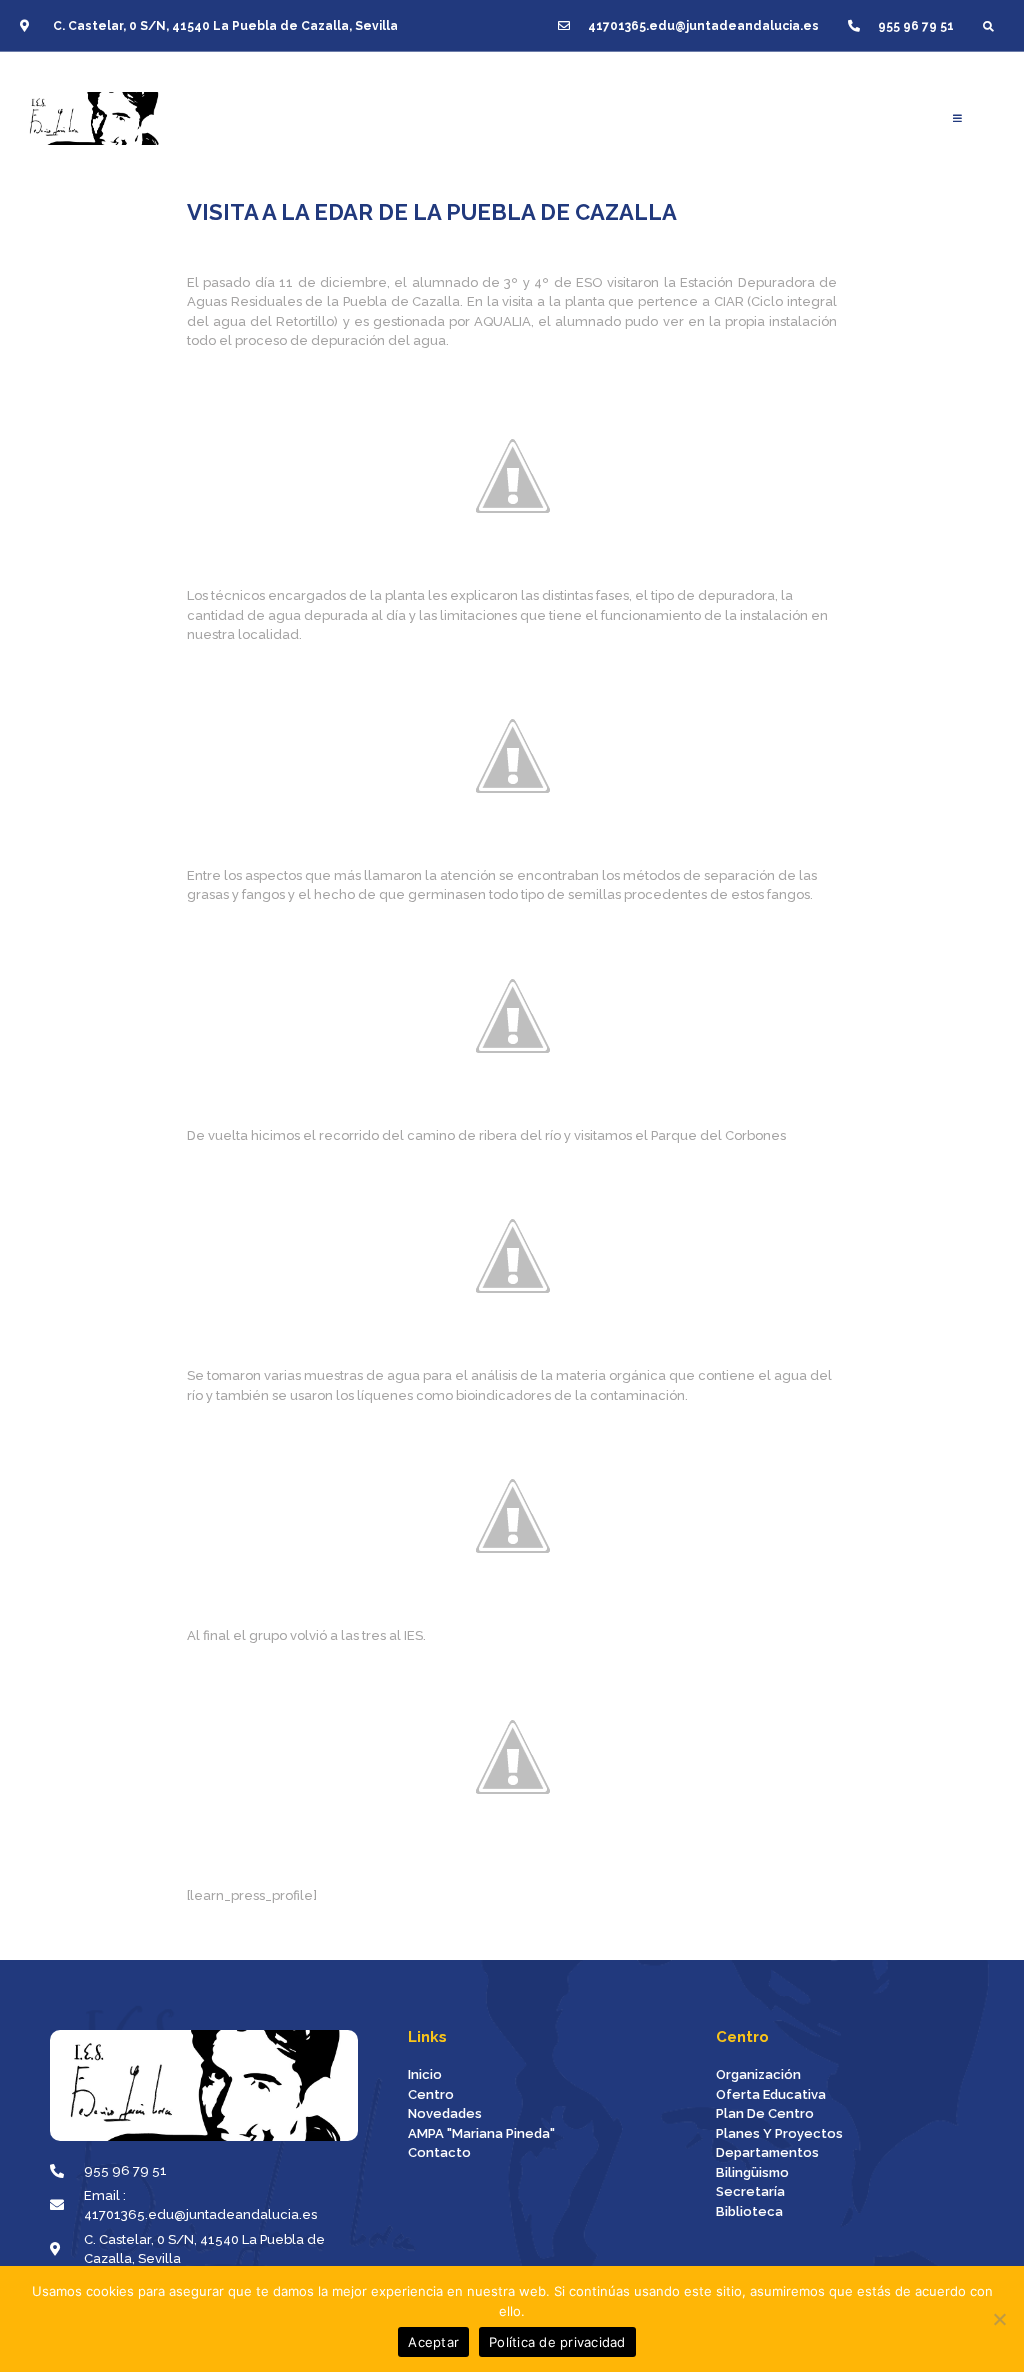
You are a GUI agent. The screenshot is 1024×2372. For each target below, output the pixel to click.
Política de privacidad (557, 2342)
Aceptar (433, 2342)
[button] (988, 25)
